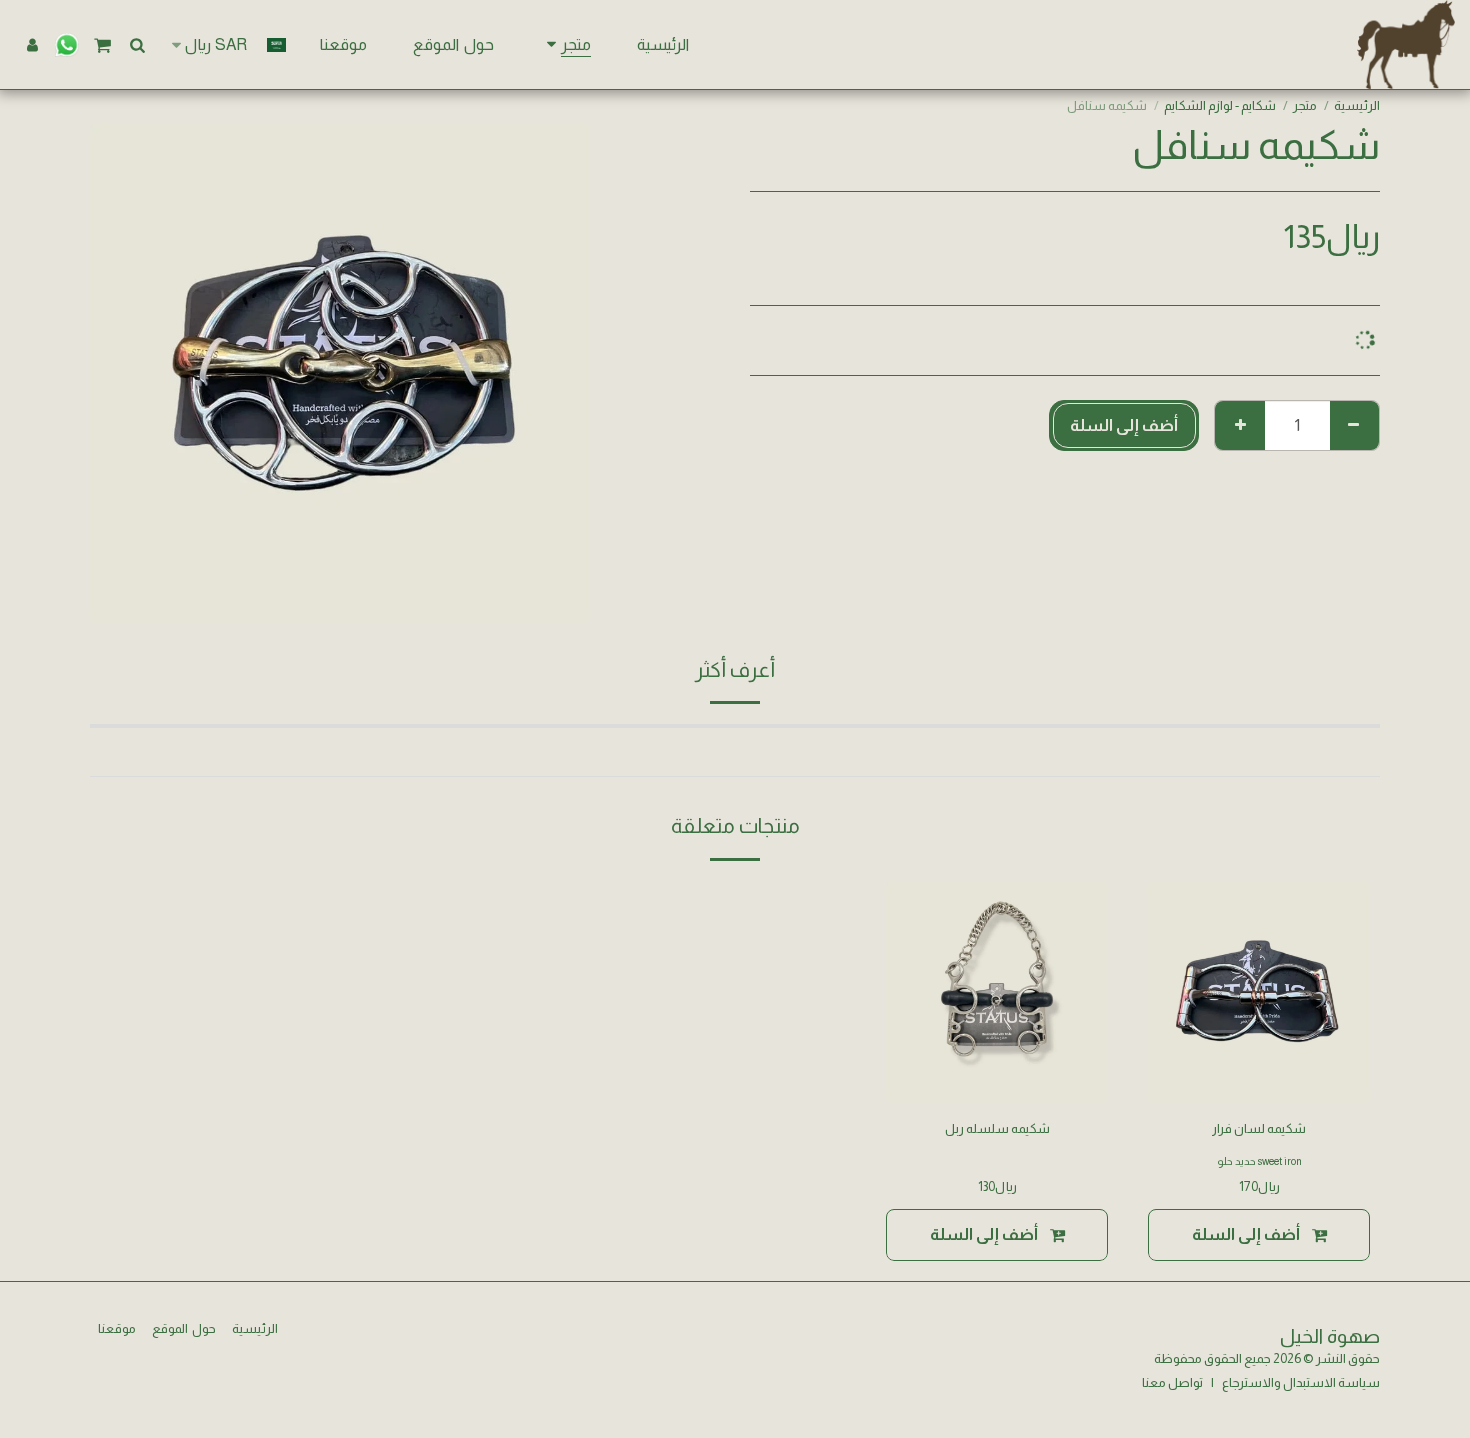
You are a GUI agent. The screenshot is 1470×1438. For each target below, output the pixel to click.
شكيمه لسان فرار (1259, 1128)
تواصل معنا (1172, 1382)
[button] (137, 44)
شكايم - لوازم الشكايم (1220, 105)
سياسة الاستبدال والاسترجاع (1301, 1382)
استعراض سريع (1259, 1079)
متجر (1305, 105)
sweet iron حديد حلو (1259, 1161)
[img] (1259, 992)
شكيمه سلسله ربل (997, 1128)
